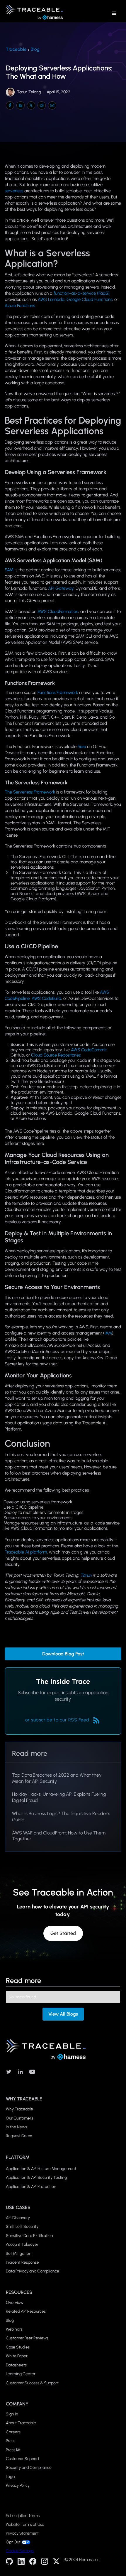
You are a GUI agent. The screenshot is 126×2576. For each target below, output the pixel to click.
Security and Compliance (29, 2468)
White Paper (17, 2356)
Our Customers (19, 2118)
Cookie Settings (20, 2551)
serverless (14, 191)
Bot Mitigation (19, 2254)
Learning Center (21, 2374)
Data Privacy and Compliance (33, 2271)
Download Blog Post (63, 1654)
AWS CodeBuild (46, 998)
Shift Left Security (22, 2227)
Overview (15, 2303)
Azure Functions (20, 306)
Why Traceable (19, 2109)
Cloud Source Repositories (56, 1055)
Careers (13, 2432)
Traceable (16, 49)
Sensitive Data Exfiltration (29, 2236)
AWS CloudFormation (58, 611)
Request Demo (19, 2136)
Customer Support (23, 2459)
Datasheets (16, 2365)
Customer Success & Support (32, 2383)
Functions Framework (58, 693)
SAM (9, 570)
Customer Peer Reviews (27, 2338)
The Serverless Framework (30, 792)
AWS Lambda (51, 299)
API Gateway (61, 588)
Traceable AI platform (26, 1552)
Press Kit (13, 2450)
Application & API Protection (31, 2187)
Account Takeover (22, 2244)
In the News (16, 2127)
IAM (108, 1333)
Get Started (63, 1933)
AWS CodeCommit (89, 1050)
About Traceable (21, 2423)
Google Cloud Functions (89, 299)
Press (11, 2441)
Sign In (12, 2414)
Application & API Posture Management (41, 2169)
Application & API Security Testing (36, 2177)
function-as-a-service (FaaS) (82, 293)
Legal (11, 2477)
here (82, 747)
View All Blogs (63, 2014)
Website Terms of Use (25, 2525)
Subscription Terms (23, 2516)
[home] (33, 14)
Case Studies (18, 2347)
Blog (35, 49)
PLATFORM (18, 2157)
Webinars (14, 2329)
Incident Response (22, 2262)
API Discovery (18, 2218)
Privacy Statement (22, 2533)
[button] (114, 14)
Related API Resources (26, 2311)
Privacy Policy (18, 2485)
